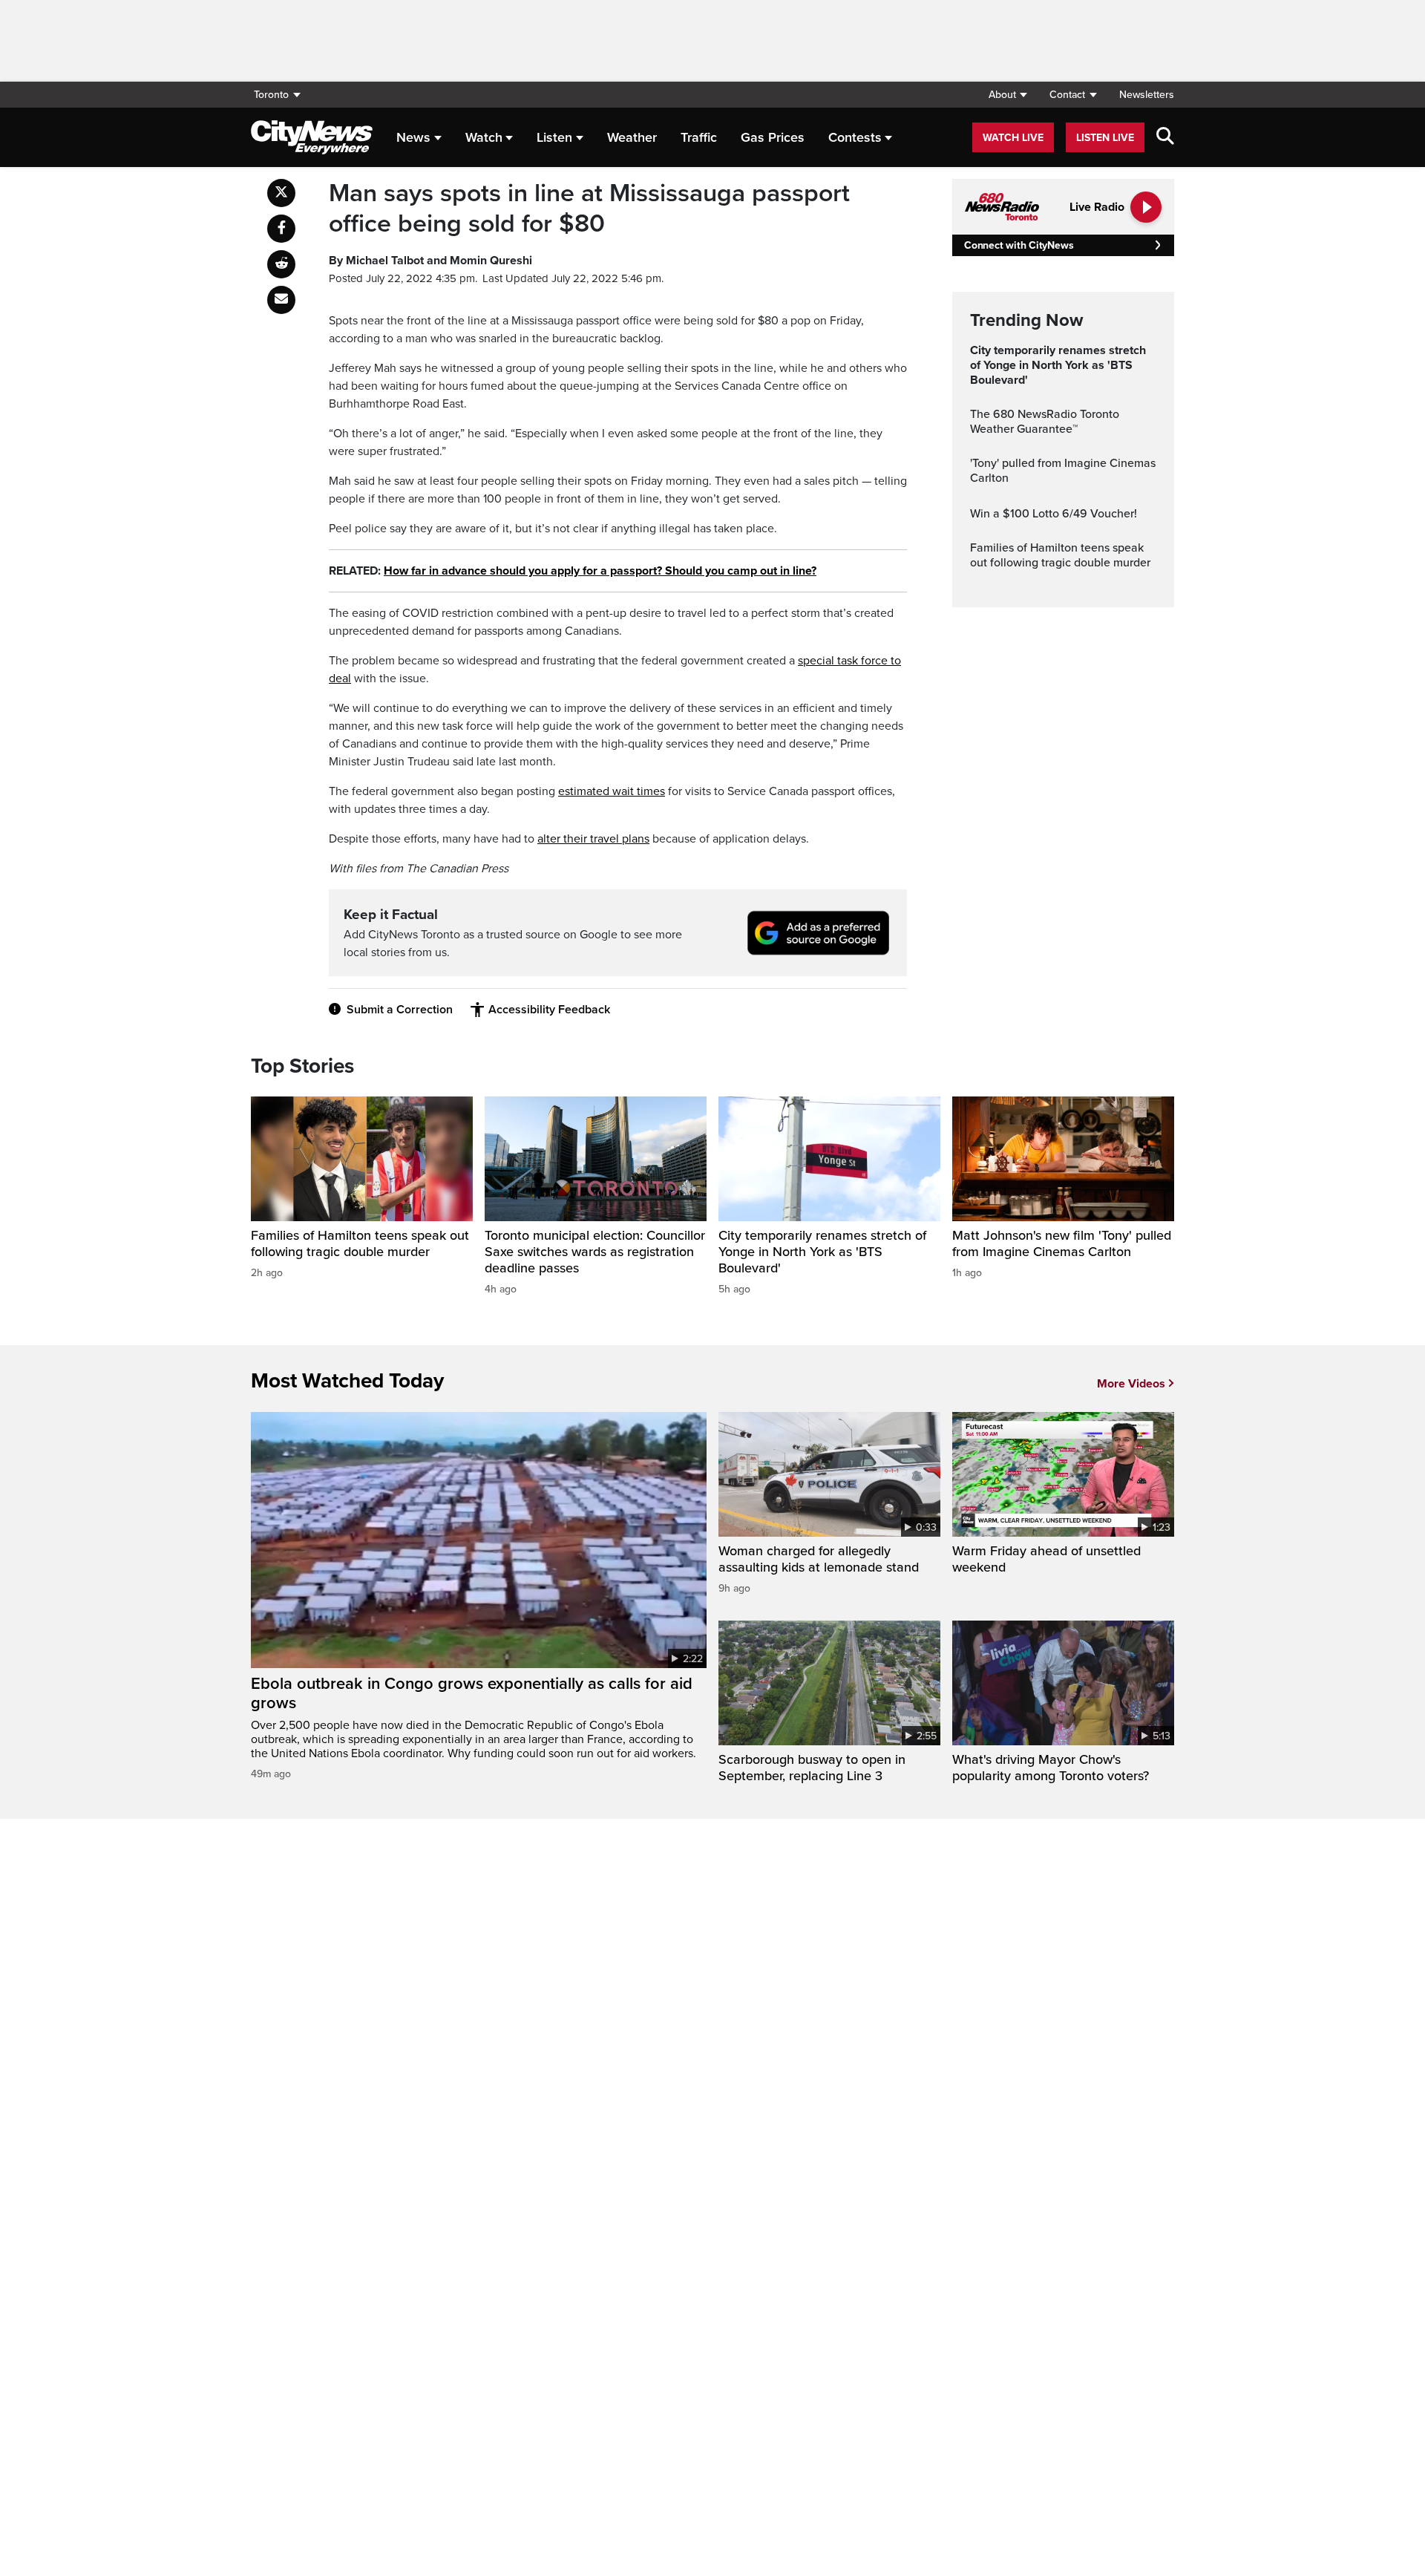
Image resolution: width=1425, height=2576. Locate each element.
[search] (1165, 137)
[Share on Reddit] (281, 264)
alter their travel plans (593, 839)
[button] (1008, 95)
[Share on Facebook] (281, 229)
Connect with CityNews (1019, 245)
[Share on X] (281, 193)
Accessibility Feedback (549, 1010)
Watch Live (1013, 138)
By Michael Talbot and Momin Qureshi (430, 261)
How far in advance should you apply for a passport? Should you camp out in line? (600, 571)
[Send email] (281, 300)
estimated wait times (612, 791)
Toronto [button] (271, 95)
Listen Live (1105, 138)
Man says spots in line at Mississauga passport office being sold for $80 (589, 209)
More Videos (1131, 1384)
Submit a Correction (400, 1010)
